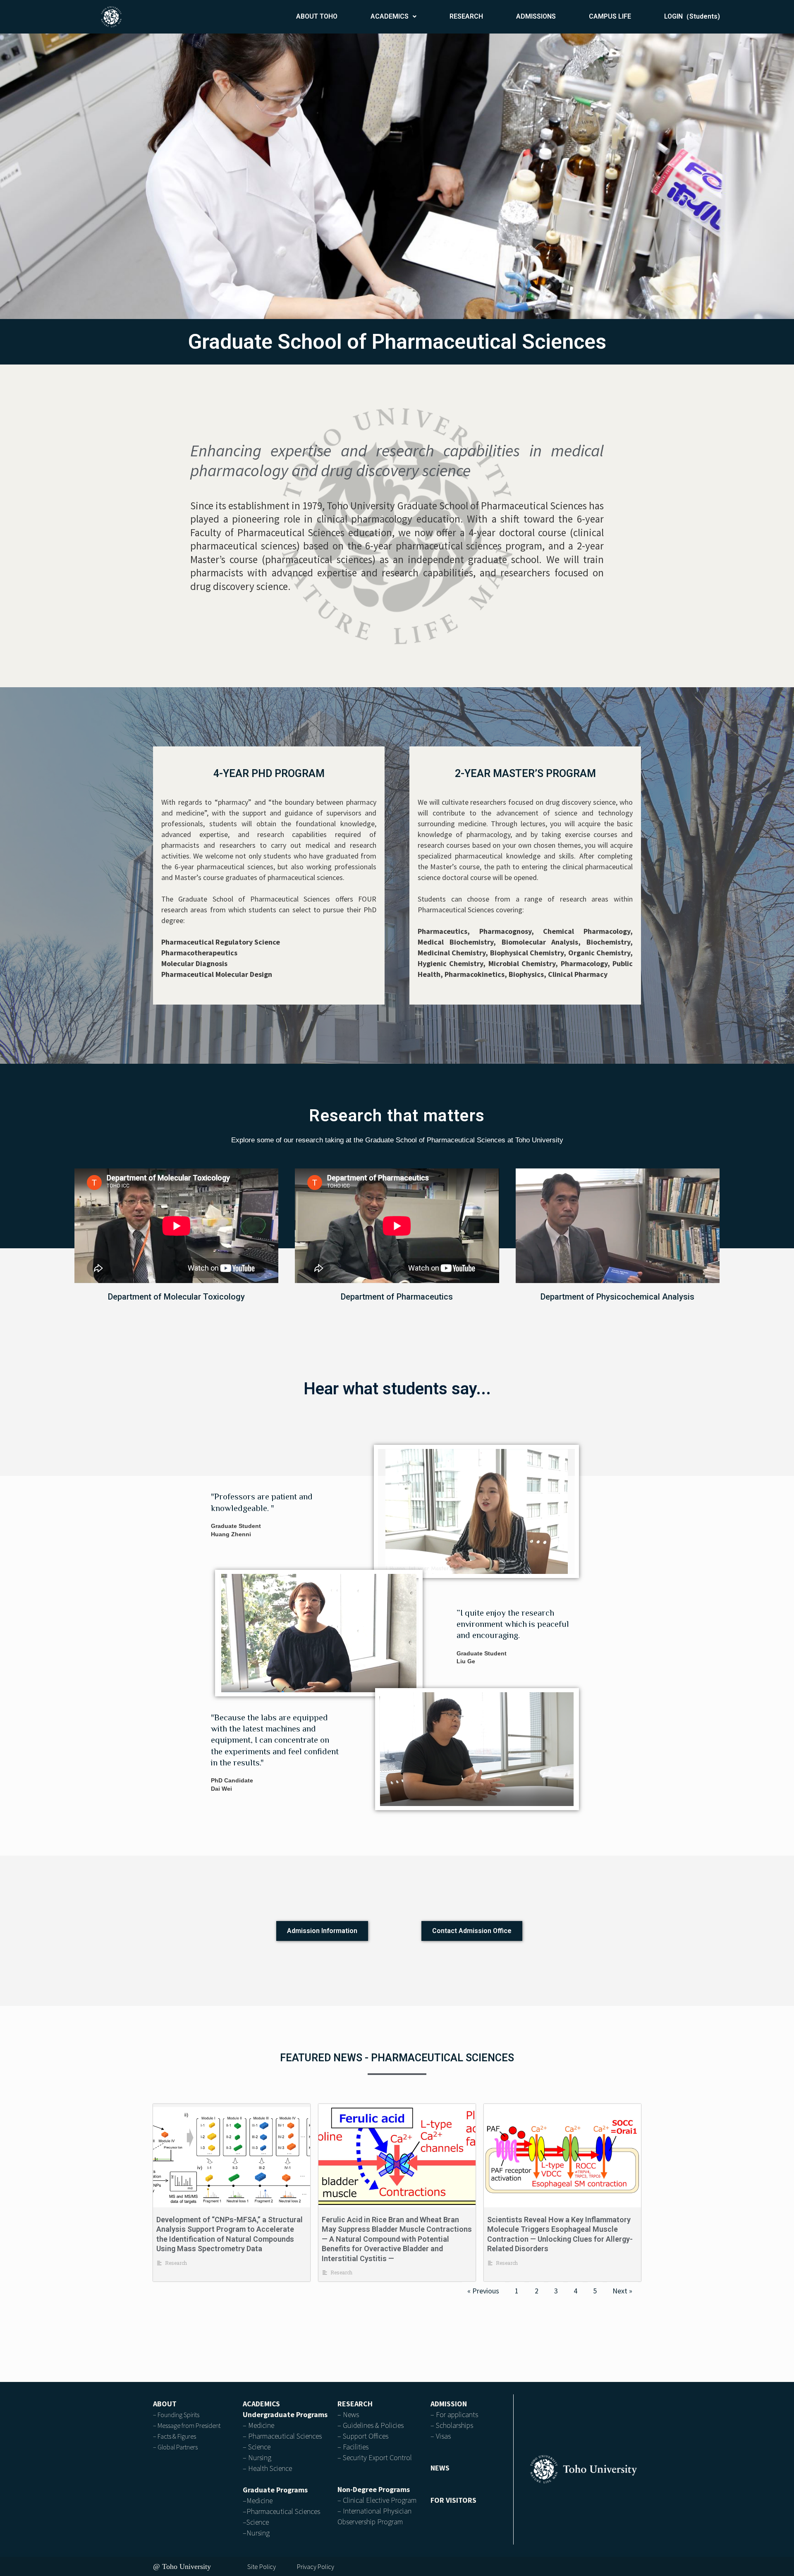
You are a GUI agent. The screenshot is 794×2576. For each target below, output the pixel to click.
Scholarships (454, 2425)
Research (176, 2263)
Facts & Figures (177, 2436)
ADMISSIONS (536, 16)
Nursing (260, 2457)
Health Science (270, 2468)
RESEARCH (466, 16)
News (351, 2414)
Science (259, 2447)
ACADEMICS (390, 16)
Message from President (189, 2425)
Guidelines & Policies (373, 2425)
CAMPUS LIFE (610, 16)
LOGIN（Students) (692, 16)
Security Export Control (377, 2457)
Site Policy (262, 2566)
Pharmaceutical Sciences (285, 2436)
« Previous (483, 2291)
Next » (622, 2291)
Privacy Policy (316, 2566)
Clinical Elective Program (380, 2500)
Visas (443, 2436)
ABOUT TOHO (317, 16)
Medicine (261, 2425)
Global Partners (178, 2447)
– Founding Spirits (176, 2415)
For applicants (457, 2414)
